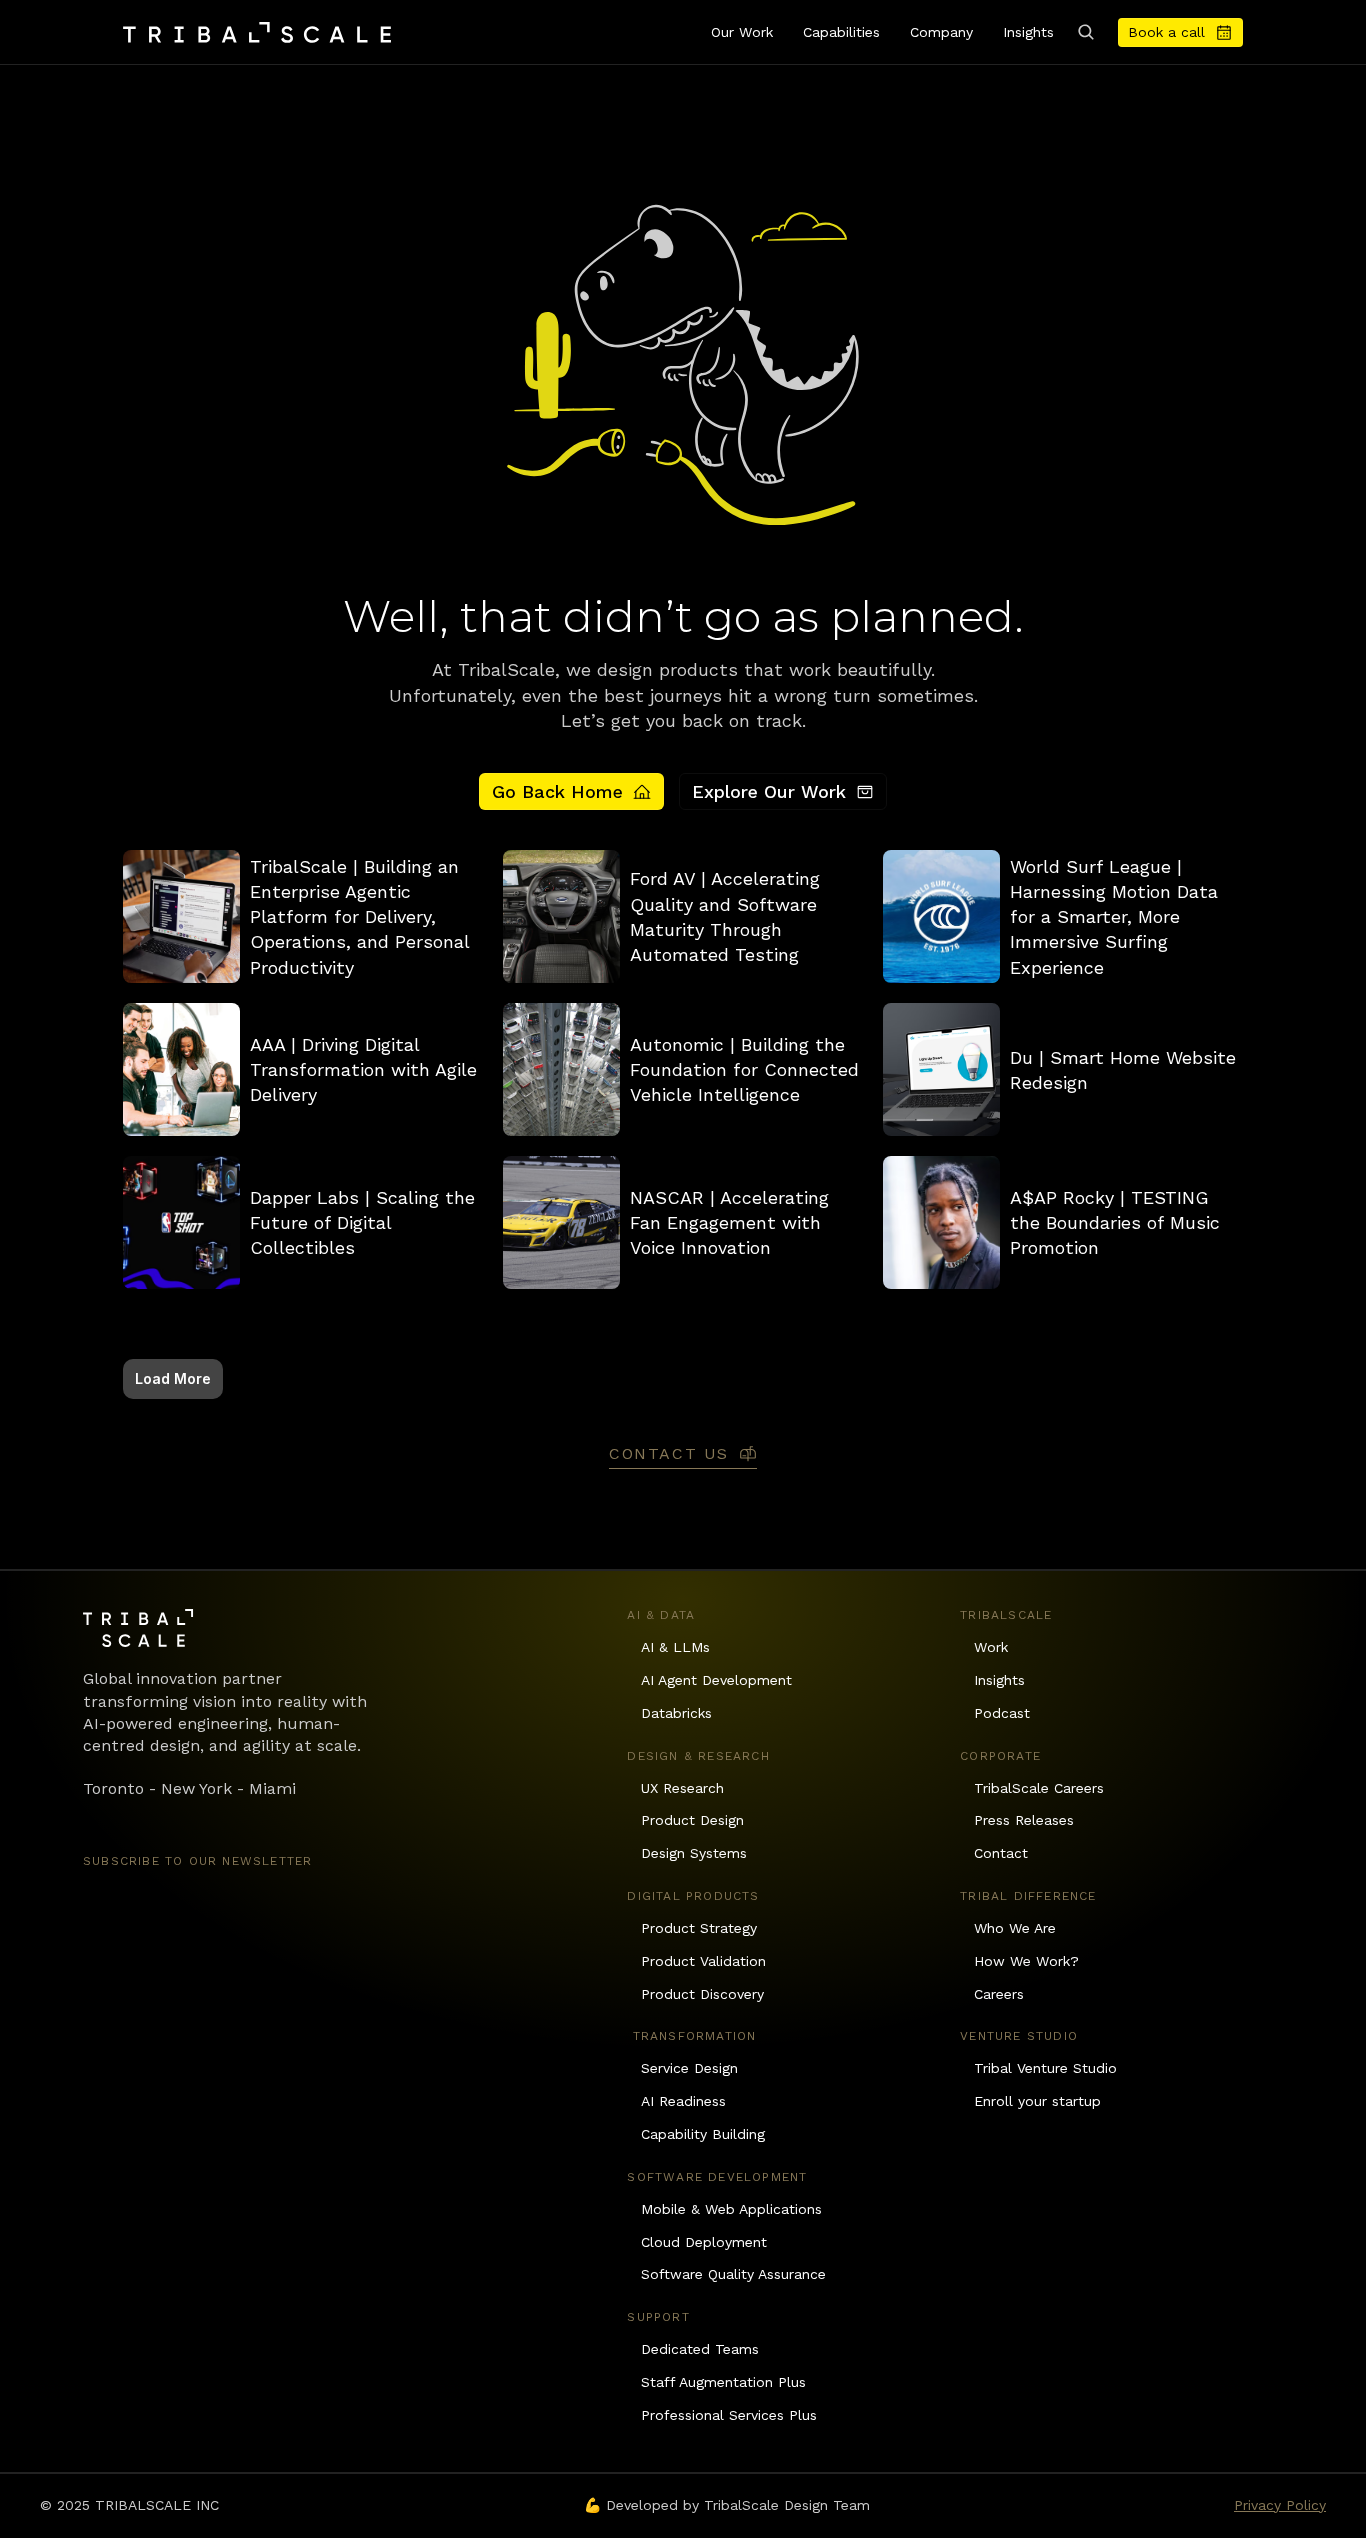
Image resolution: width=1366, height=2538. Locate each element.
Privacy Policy (1280, 2505)
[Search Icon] (1086, 32)
